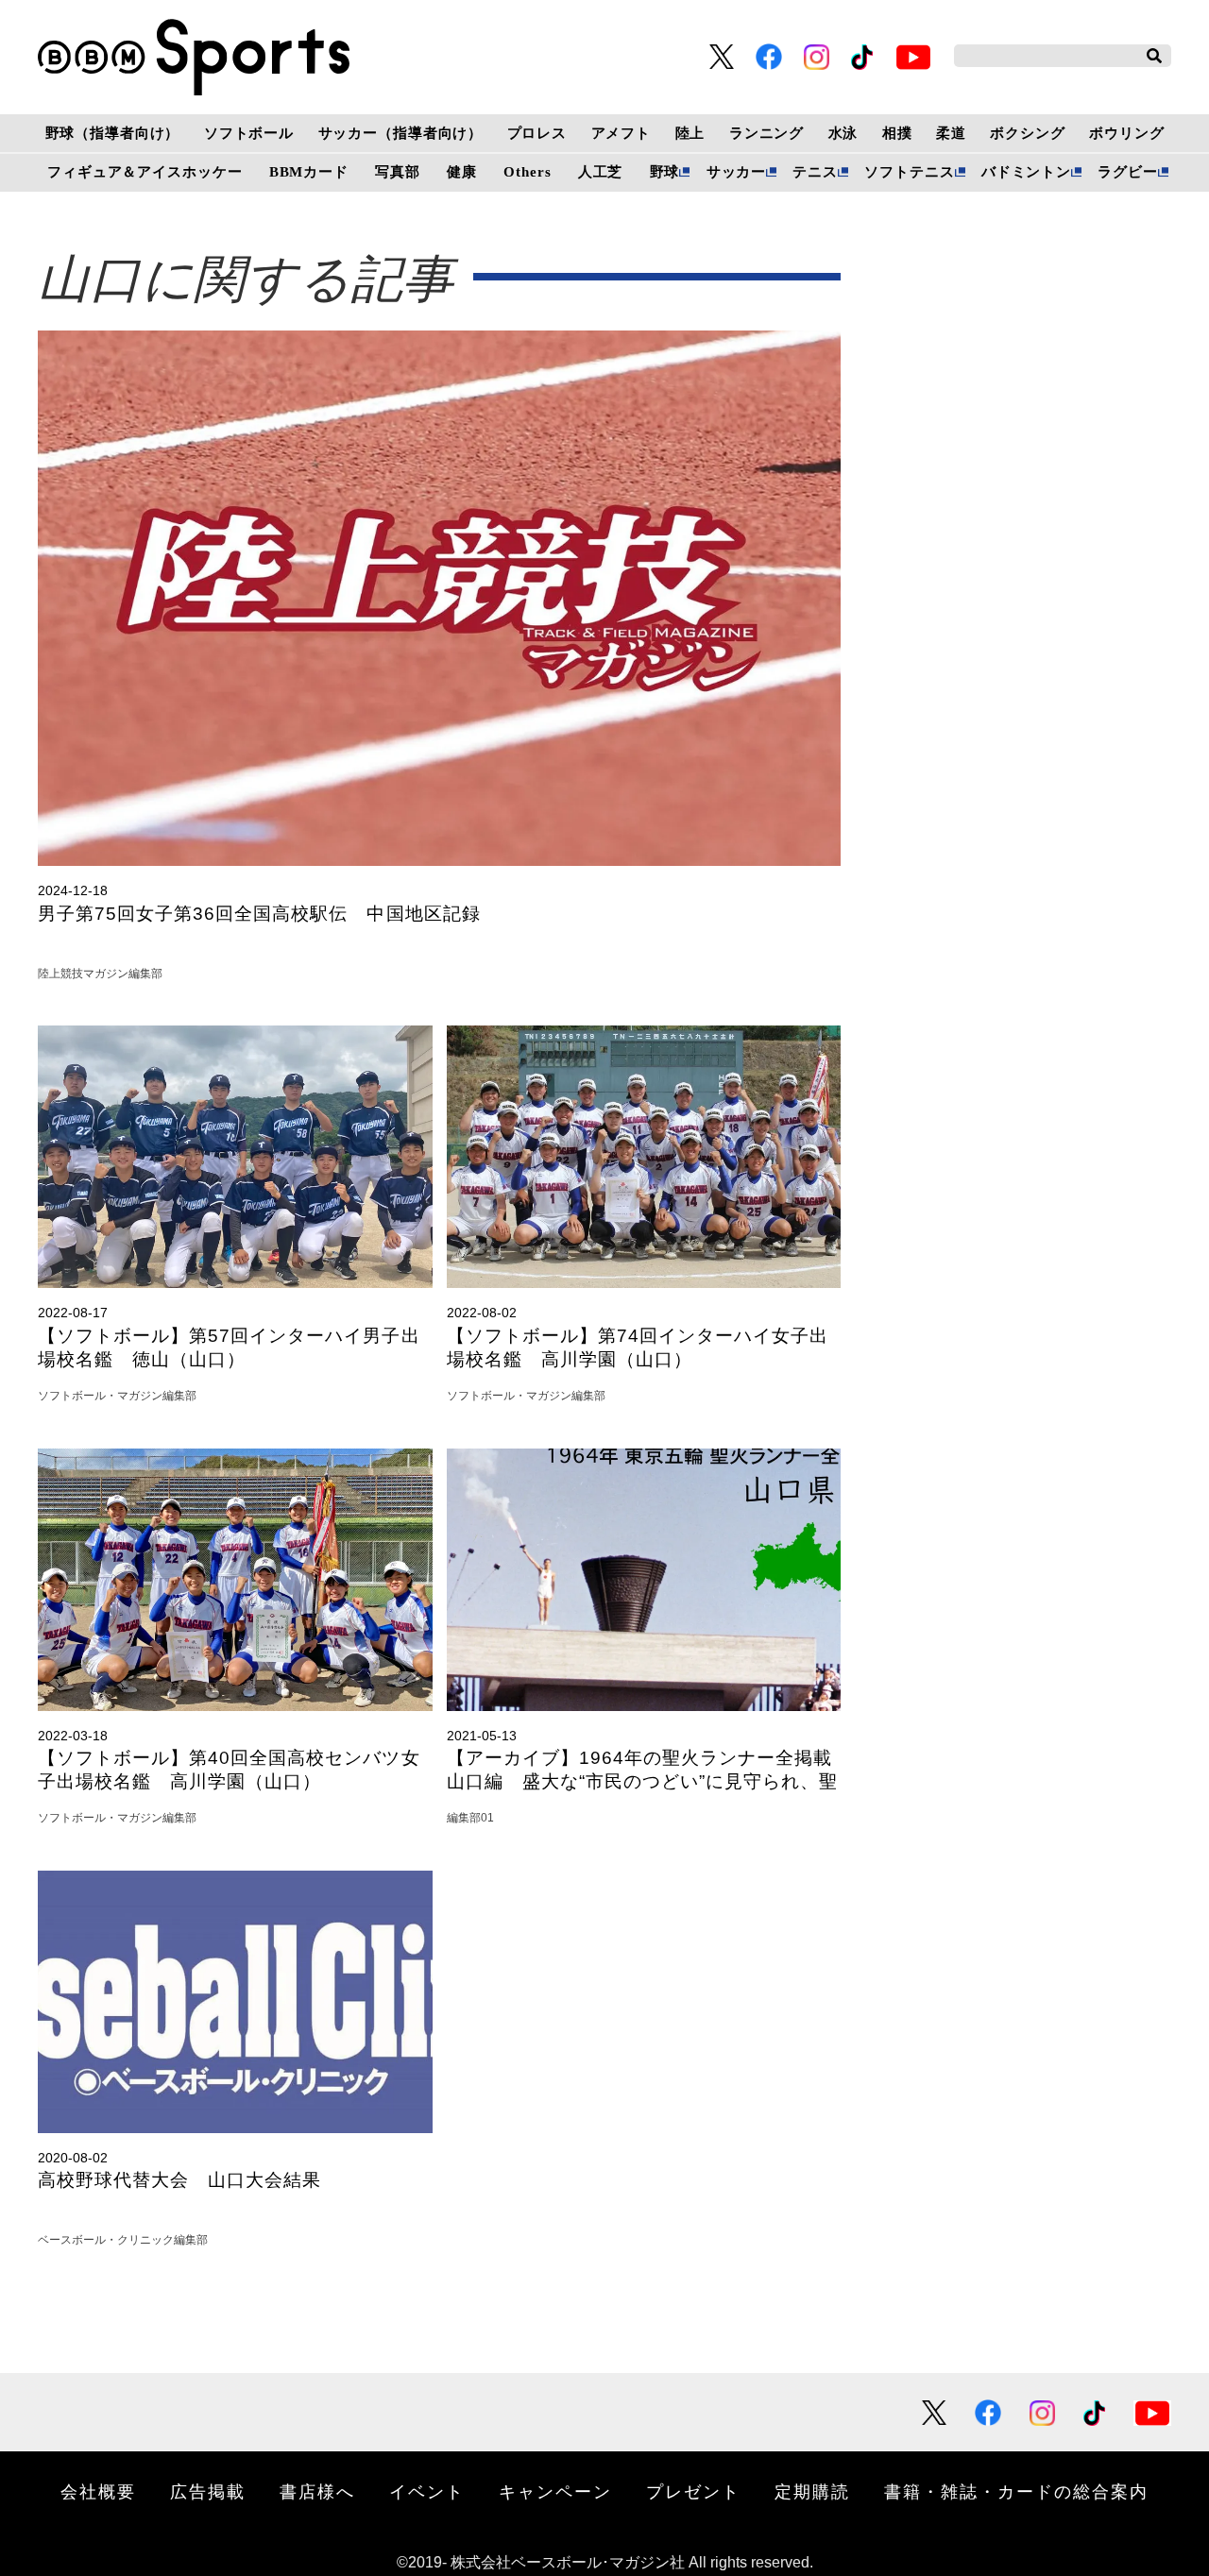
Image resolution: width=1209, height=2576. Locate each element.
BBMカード (309, 172)
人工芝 (601, 172)
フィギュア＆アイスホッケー (145, 172)
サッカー (736, 172)
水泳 (843, 133)
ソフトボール (249, 133)
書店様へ (317, 2491)
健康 (462, 172)
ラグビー (1127, 172)
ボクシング (1027, 133)
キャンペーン (555, 2491)
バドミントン (1026, 172)
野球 (665, 172)
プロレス (537, 133)
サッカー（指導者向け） (401, 133)
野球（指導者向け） (113, 133)
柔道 (951, 133)
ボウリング (1126, 133)
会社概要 (98, 2491)
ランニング (766, 133)
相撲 (897, 133)
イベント (427, 2491)
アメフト (621, 133)
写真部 (398, 172)
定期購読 (812, 2491)
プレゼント (693, 2491)
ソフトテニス (909, 172)
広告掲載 (208, 2491)
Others (527, 172)
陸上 (690, 133)
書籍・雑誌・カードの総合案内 (1016, 2491)
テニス (815, 172)
